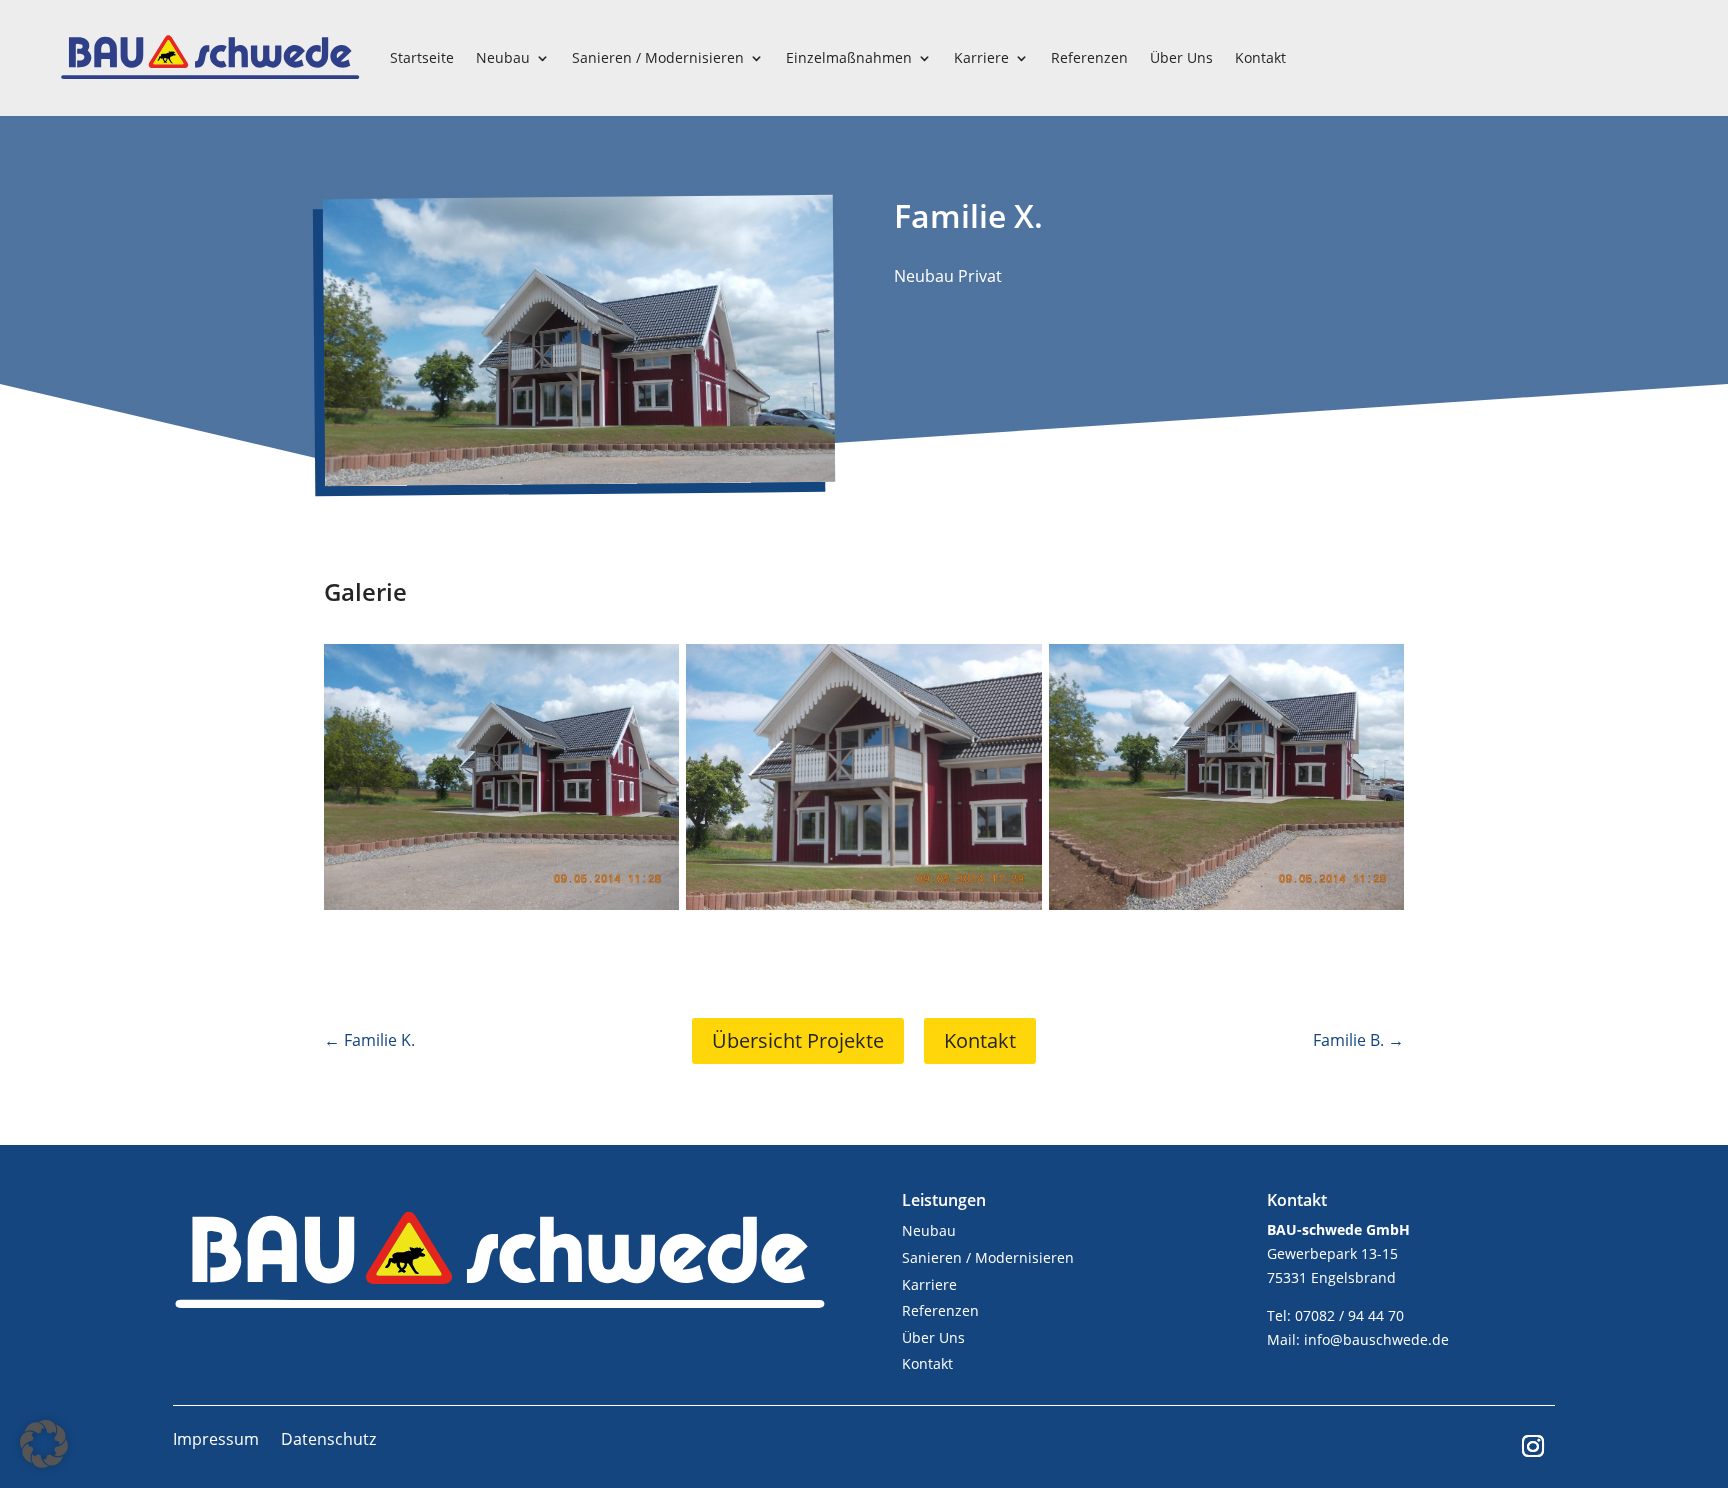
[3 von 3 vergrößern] (1378, 670)
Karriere (981, 57)
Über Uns (1181, 57)
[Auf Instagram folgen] (1533, 1446)
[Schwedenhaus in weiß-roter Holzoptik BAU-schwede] (580, 478)
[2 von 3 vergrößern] (1016, 670)
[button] (44, 1444)
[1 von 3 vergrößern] (653, 670)
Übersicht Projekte (798, 1040)
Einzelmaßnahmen (849, 57)
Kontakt (1260, 57)
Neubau (503, 57)
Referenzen (1089, 57)
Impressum (216, 1441)
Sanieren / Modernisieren (658, 57)
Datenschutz (328, 1441)
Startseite (422, 57)
